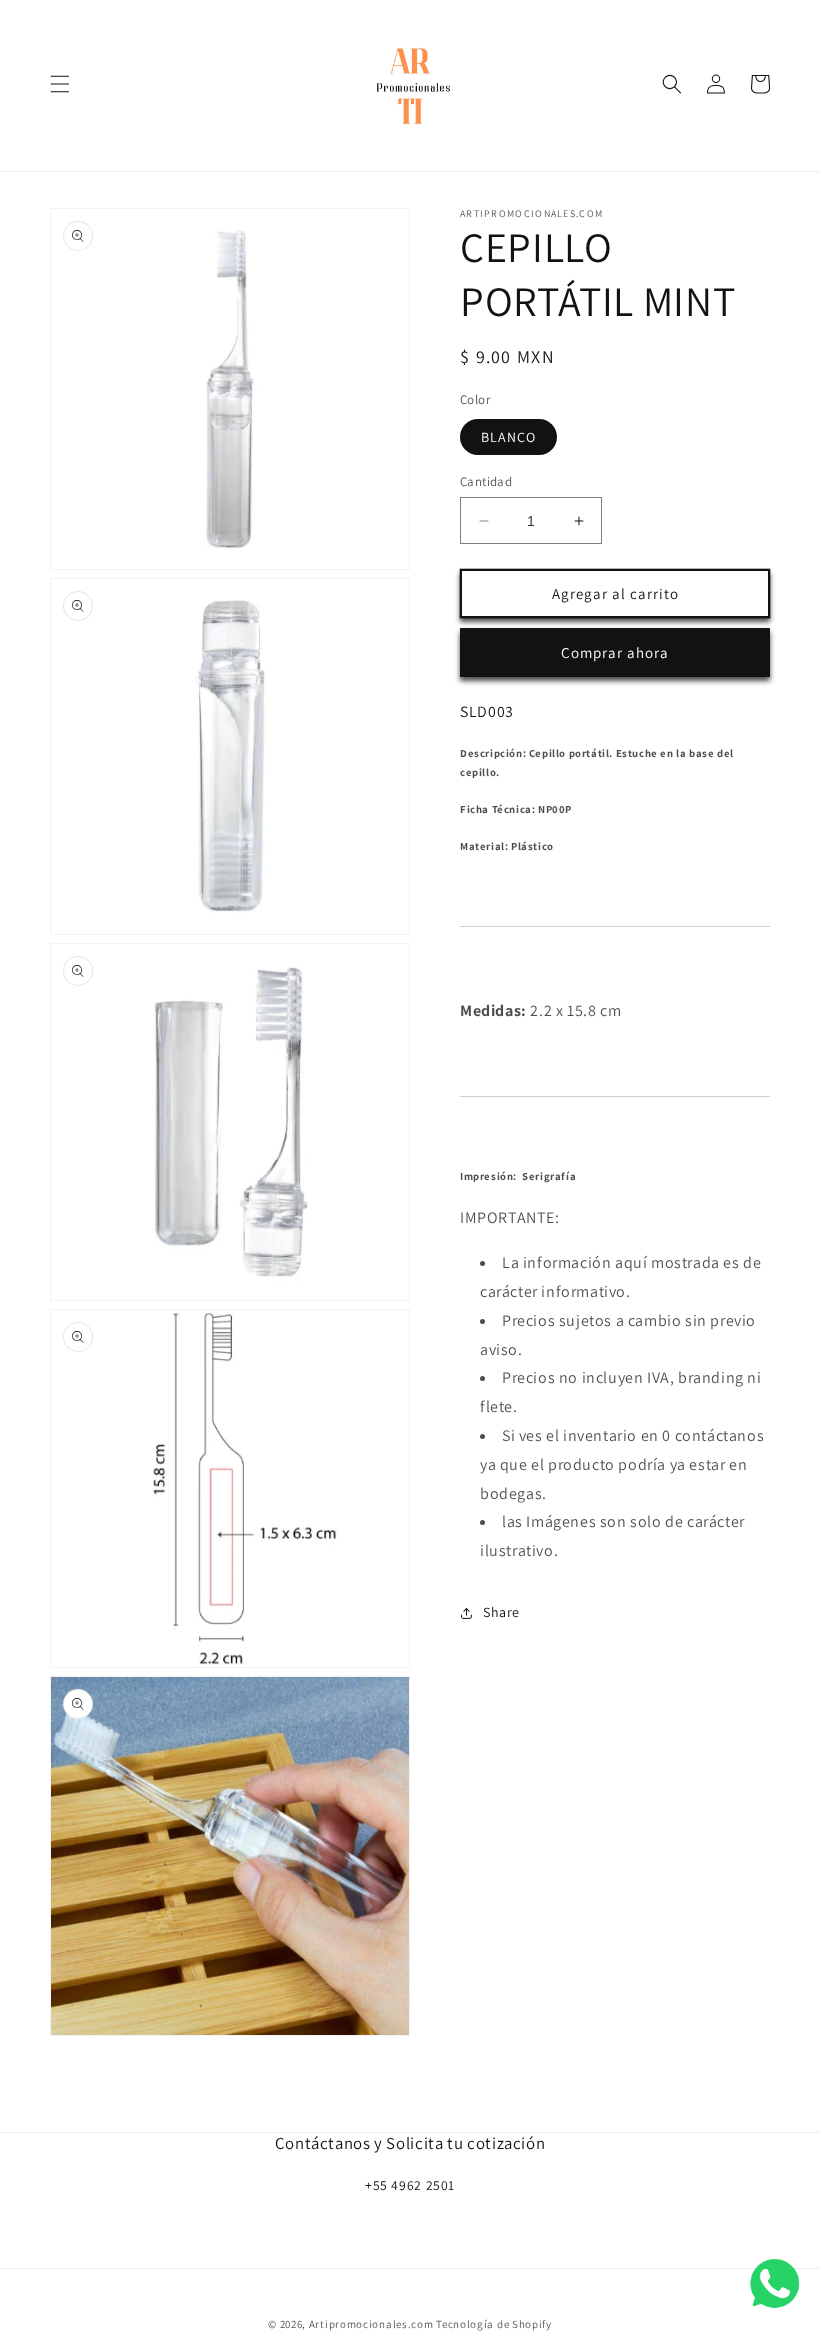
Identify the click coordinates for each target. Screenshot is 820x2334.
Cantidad (486, 481)
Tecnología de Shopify (494, 2324)
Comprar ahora (615, 652)
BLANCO (508, 437)
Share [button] (501, 1612)
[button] (60, 84)
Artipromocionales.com (371, 2324)
